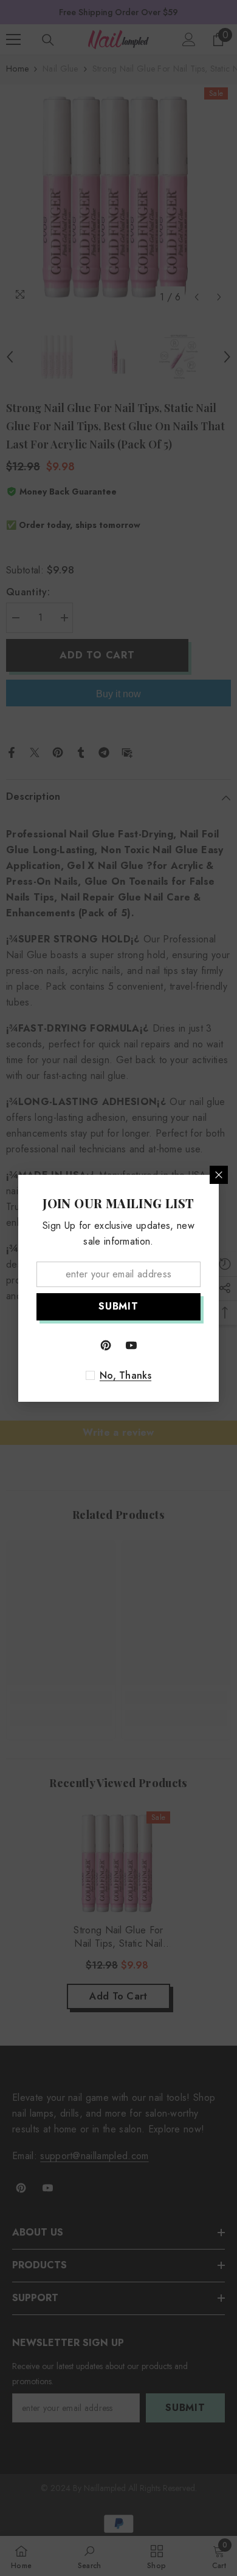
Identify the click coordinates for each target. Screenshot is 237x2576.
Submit (118, 1306)
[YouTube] (131, 1345)
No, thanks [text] (125, 1376)
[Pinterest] (106, 1345)
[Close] (219, 1175)
